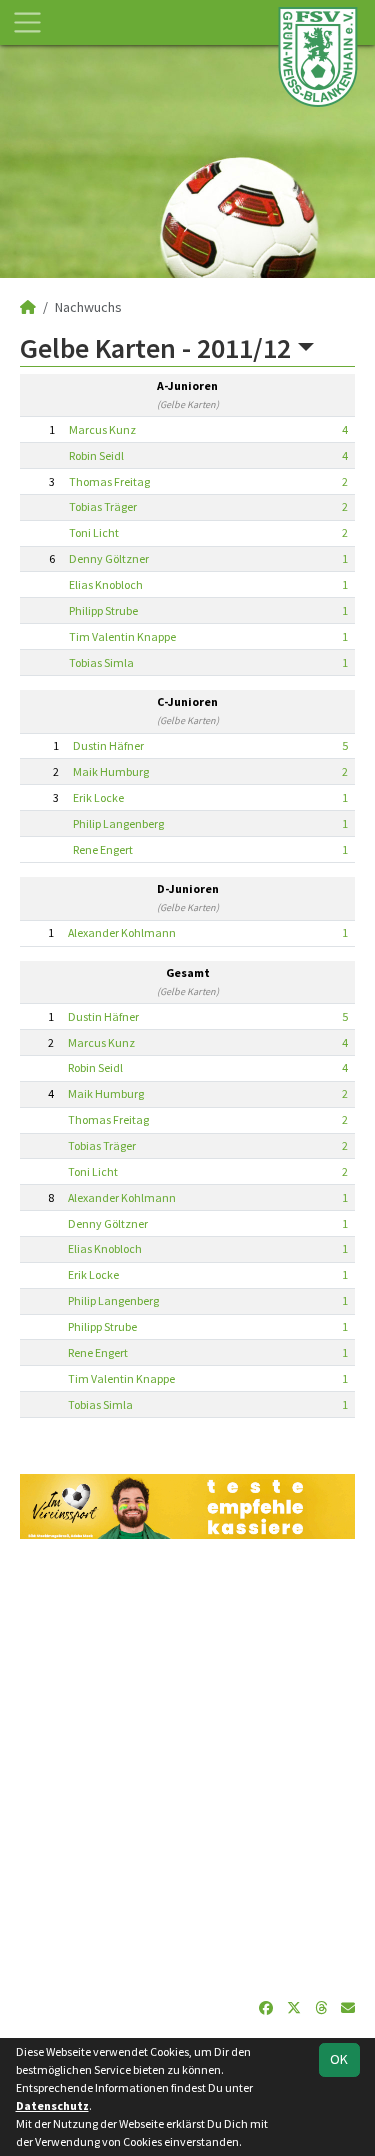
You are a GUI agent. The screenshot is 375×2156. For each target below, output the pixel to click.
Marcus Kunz (102, 429)
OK (339, 2059)
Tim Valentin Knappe (122, 636)
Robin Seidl (96, 455)
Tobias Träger (103, 506)
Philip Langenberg (118, 823)
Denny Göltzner (109, 558)
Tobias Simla (101, 662)
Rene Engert (103, 849)
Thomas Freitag (109, 481)
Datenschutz (52, 2105)
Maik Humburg (111, 771)
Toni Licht (94, 532)
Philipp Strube (103, 610)
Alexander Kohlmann (122, 932)
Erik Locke (98, 797)
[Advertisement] (187, 1768)
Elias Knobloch (106, 584)
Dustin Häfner (108, 745)
